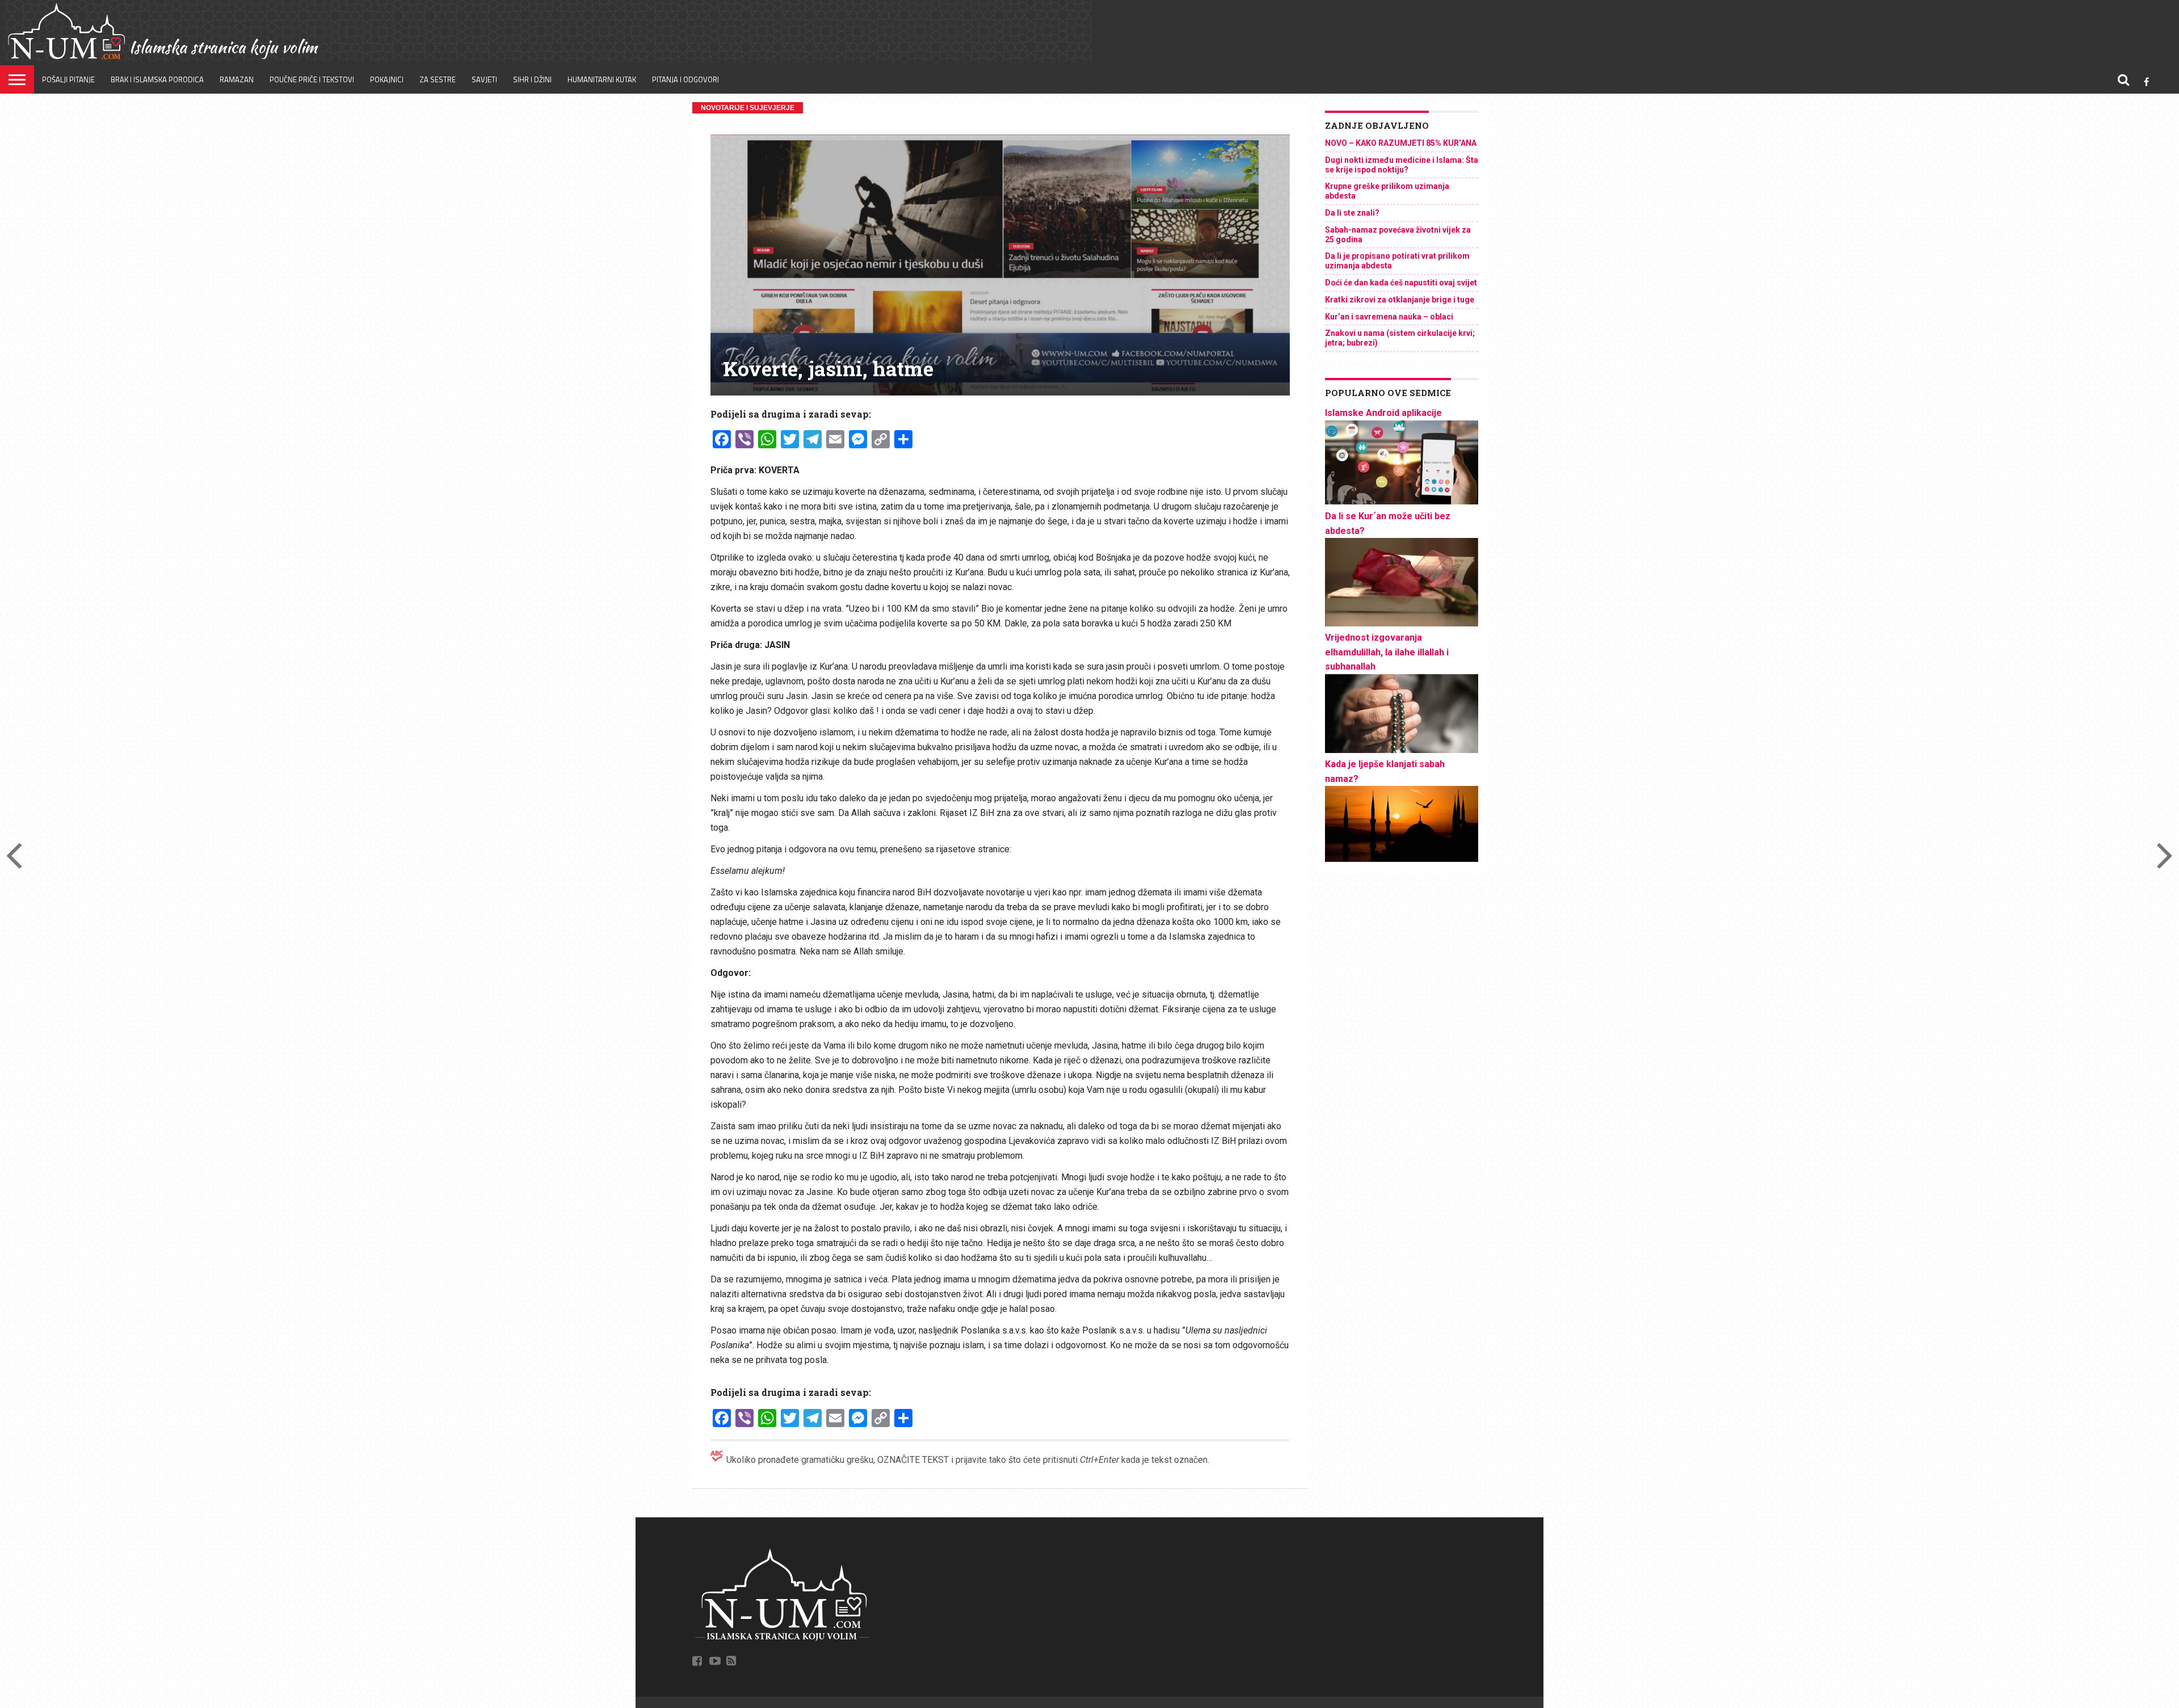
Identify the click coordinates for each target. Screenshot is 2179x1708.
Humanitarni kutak (602, 79)
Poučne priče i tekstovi (312, 79)
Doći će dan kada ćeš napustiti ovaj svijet (1401, 283)
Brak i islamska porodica (157, 79)
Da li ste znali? (1352, 213)
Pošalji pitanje (68, 79)
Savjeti (484, 79)
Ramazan (237, 79)
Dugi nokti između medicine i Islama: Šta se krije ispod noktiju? (1402, 165)
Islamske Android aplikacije (1383, 413)
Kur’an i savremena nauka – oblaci (1389, 317)
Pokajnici (387, 79)
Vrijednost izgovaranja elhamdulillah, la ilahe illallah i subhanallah (1387, 652)
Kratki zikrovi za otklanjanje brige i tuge (1400, 300)
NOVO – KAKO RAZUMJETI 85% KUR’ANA (1401, 143)
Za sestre (438, 79)
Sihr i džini (532, 79)
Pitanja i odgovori (685, 79)
